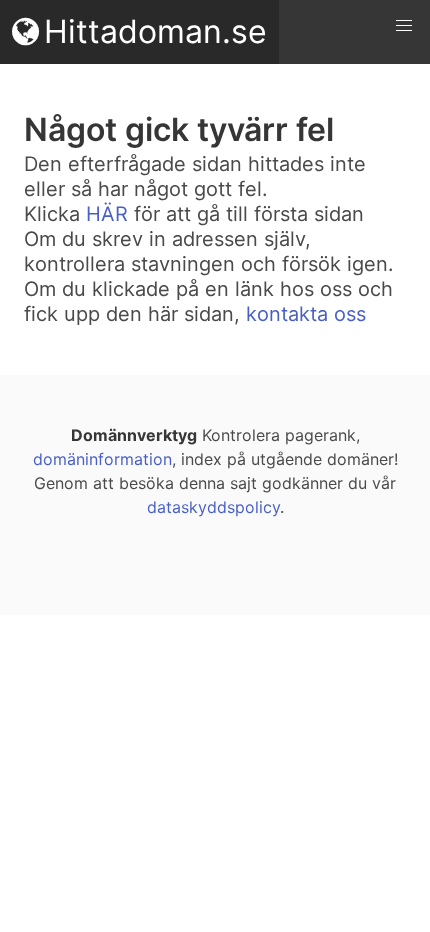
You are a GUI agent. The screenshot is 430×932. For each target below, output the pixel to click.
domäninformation (102, 459)
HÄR (107, 214)
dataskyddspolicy (213, 507)
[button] (404, 26)
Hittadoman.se (155, 31)
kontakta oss (306, 314)
